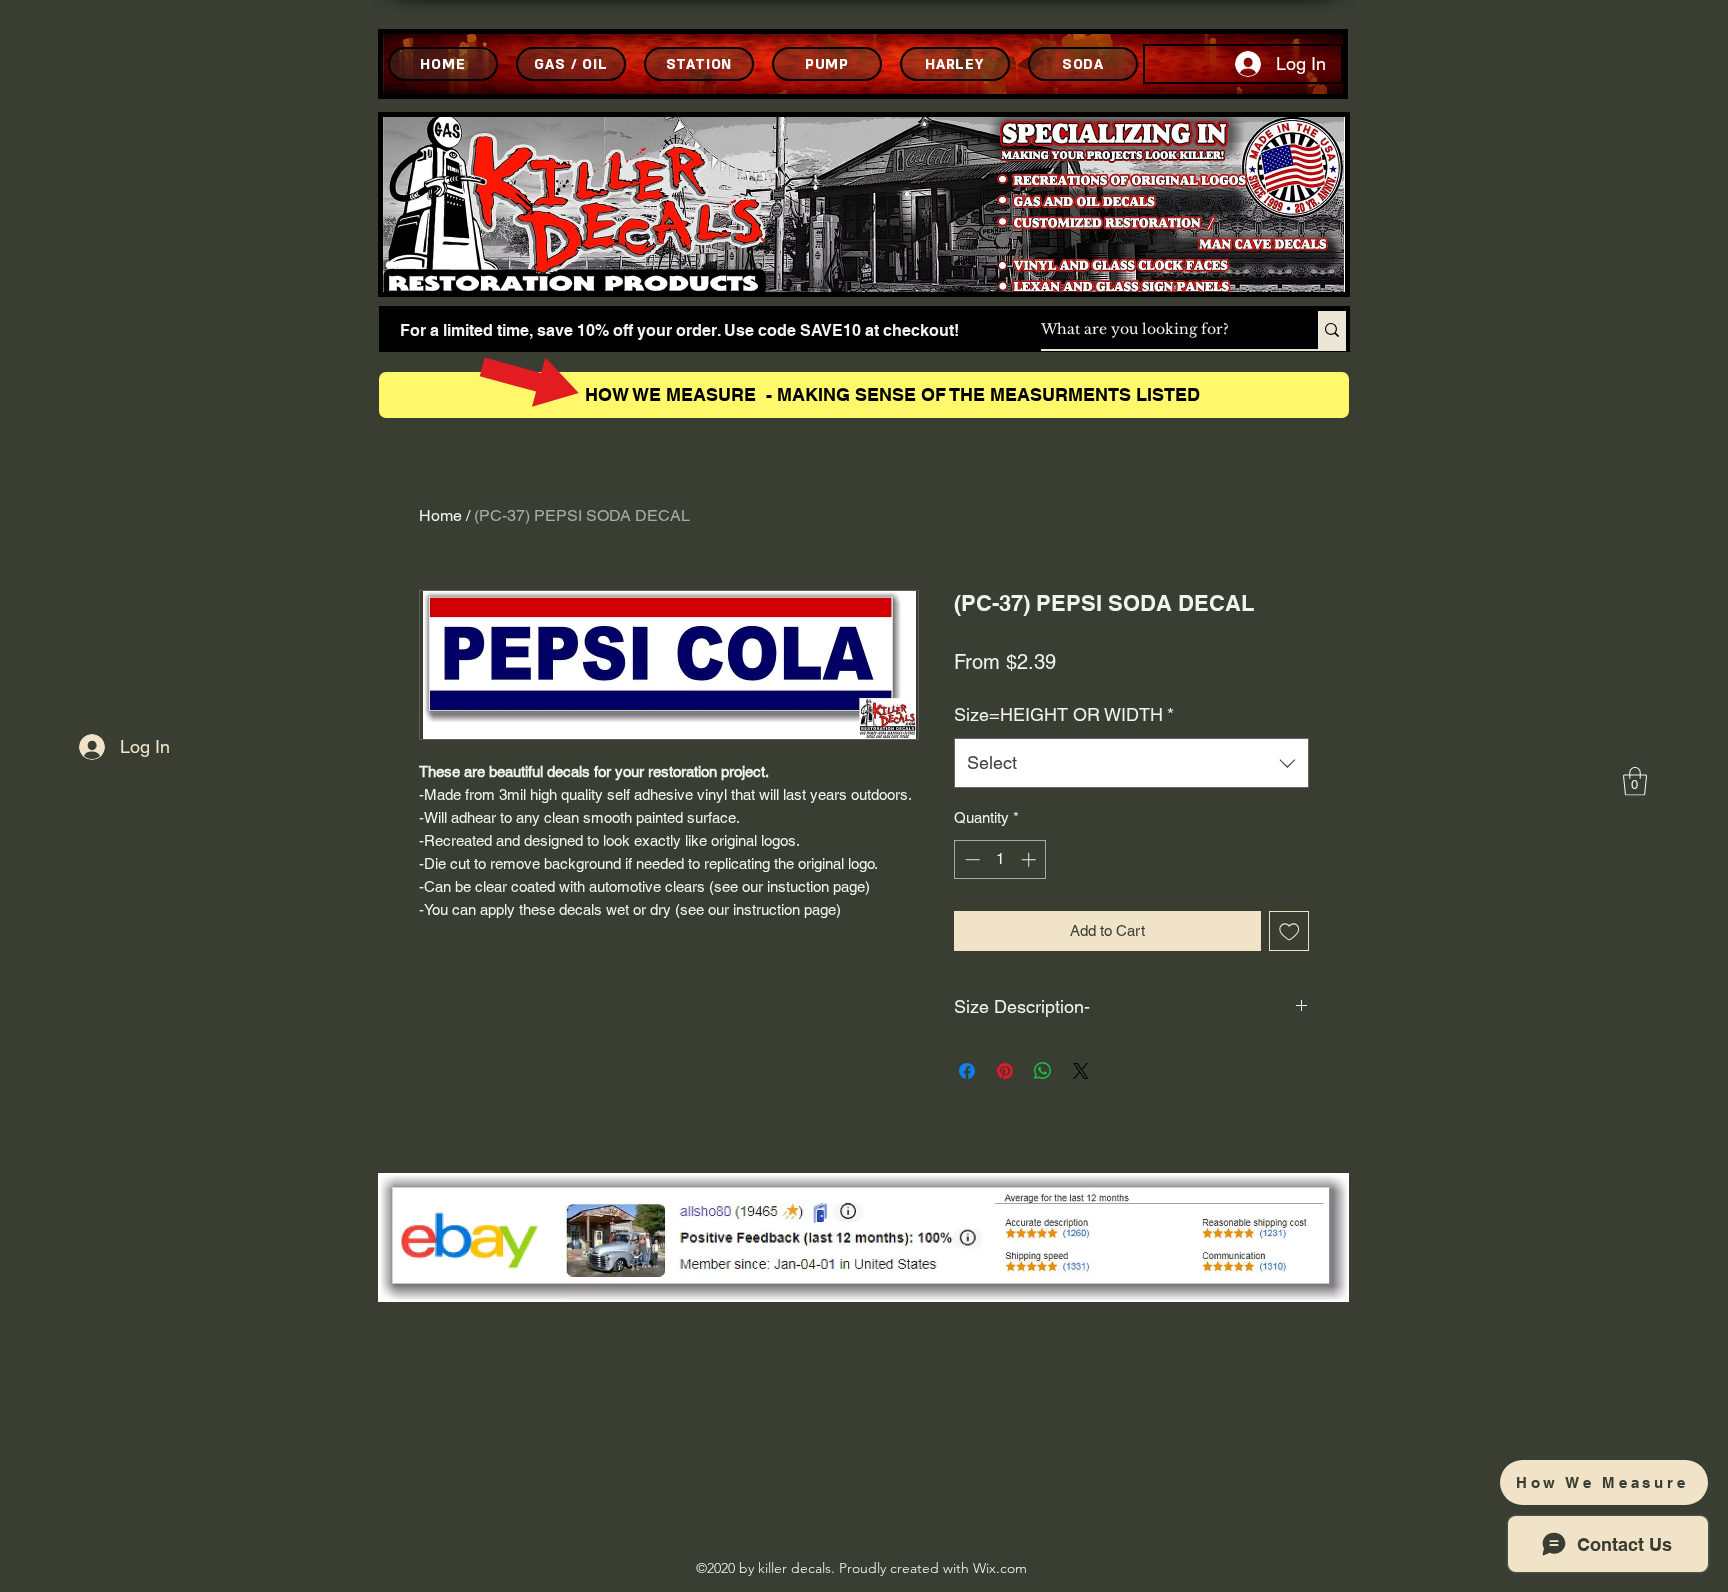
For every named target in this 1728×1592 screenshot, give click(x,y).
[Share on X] (1081, 1071)
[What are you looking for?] (1332, 330)
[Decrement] (970, 859)
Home (440, 515)
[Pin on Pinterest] (1005, 1071)
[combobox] (1131, 763)
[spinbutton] (1000, 859)
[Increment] (1030, 859)
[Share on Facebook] (967, 1071)
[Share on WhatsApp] (1043, 1071)
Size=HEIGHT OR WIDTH (1064, 714)
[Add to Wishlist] (1289, 931)
